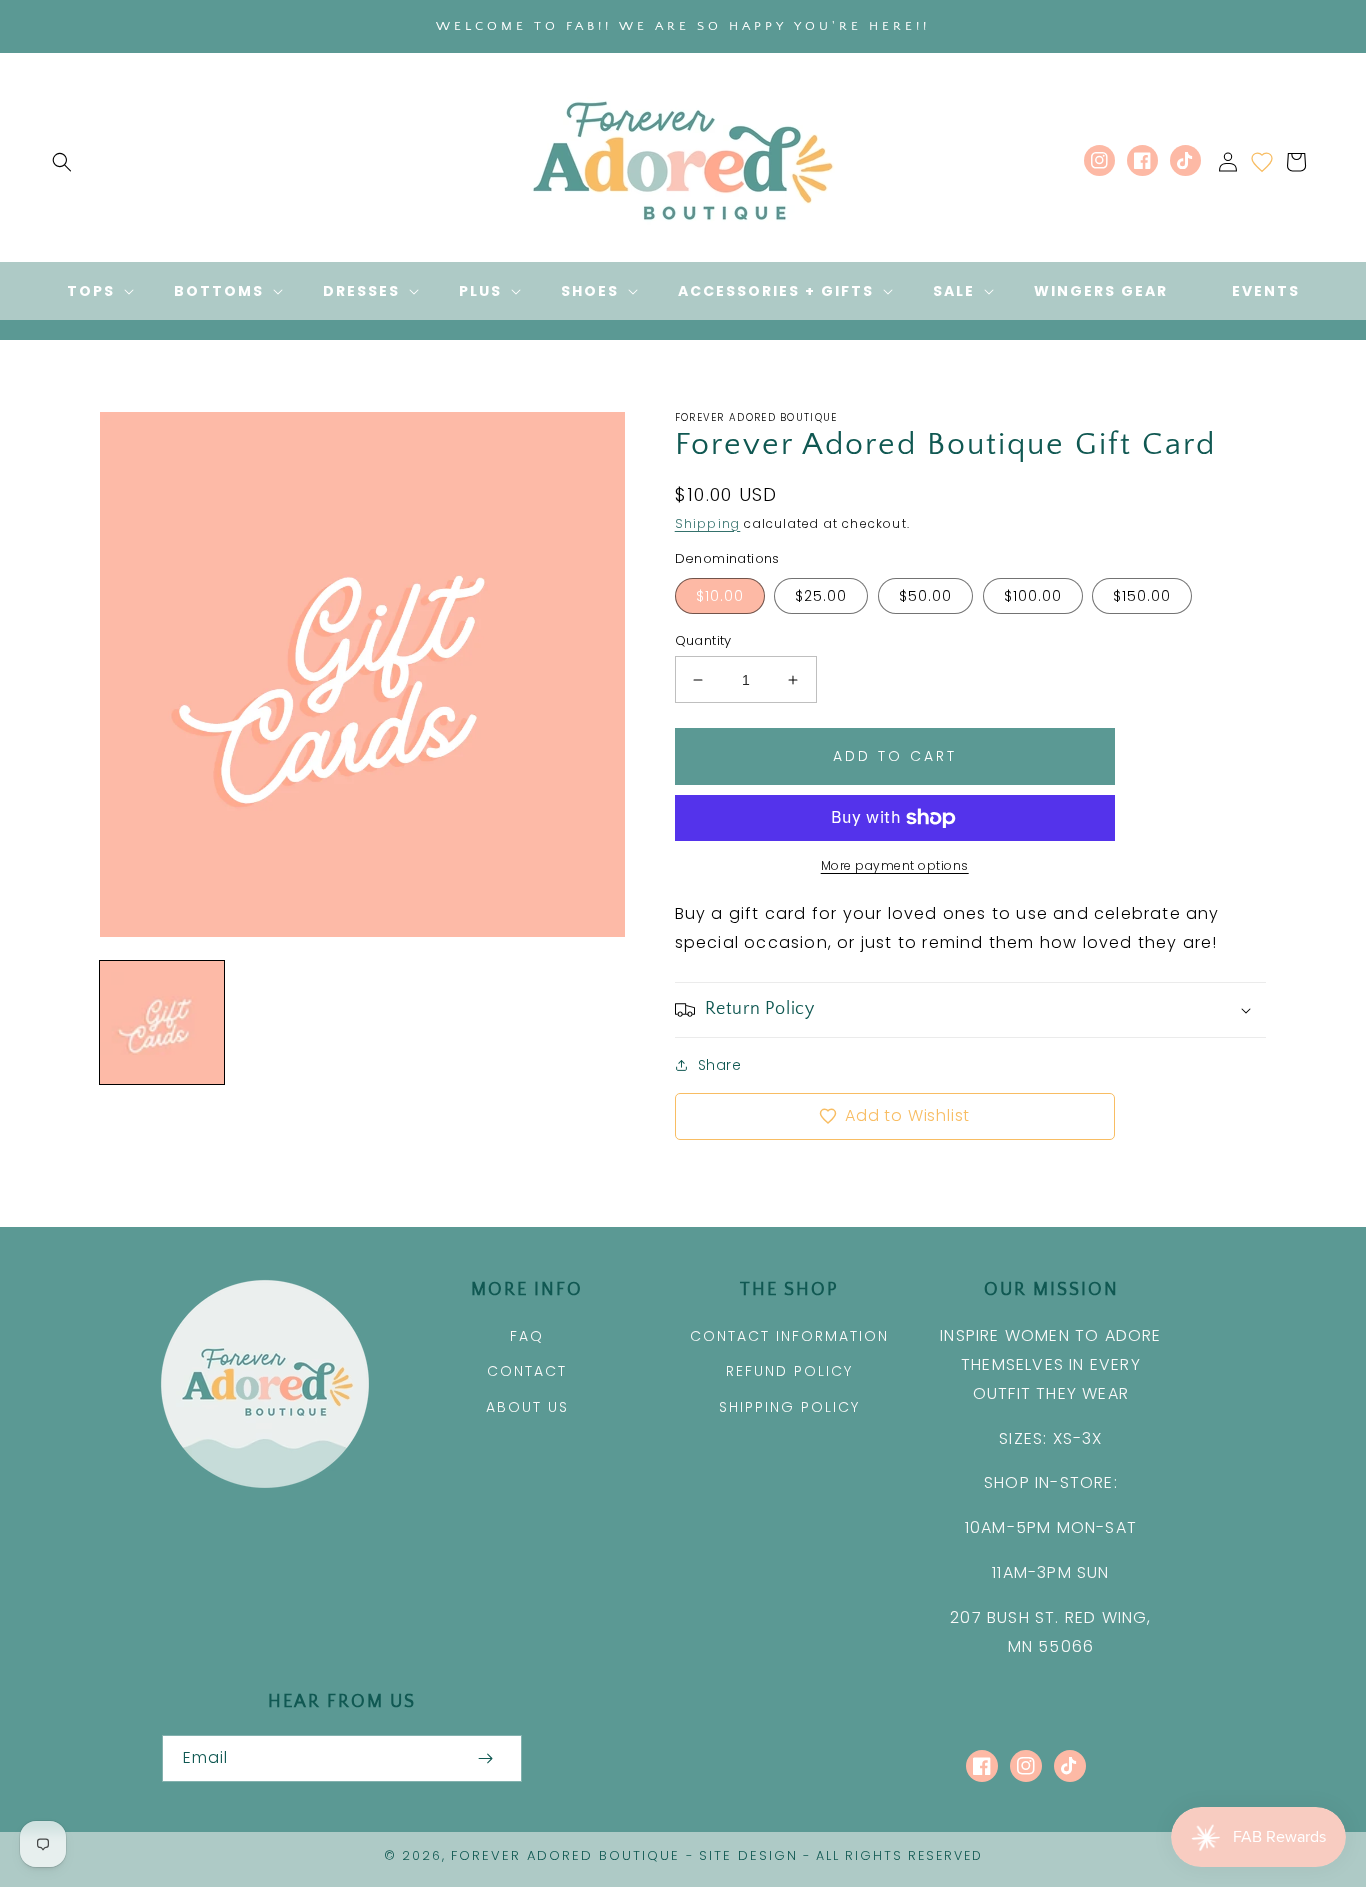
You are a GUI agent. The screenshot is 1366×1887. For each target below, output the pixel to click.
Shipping (708, 523)
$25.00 (821, 596)
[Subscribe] (486, 1758)
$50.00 (925, 596)
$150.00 (1142, 596)
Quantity (703, 640)
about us (527, 1407)
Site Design (748, 1855)
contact (527, 1371)
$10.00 (720, 596)
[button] (62, 162)
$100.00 (1033, 596)
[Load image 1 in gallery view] (162, 1023)
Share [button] (720, 1065)
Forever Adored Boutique (565, 1855)
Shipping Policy (789, 1407)
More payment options (895, 865)
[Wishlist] (1262, 162)
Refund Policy (789, 1371)
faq (527, 1336)
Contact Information (789, 1336)
